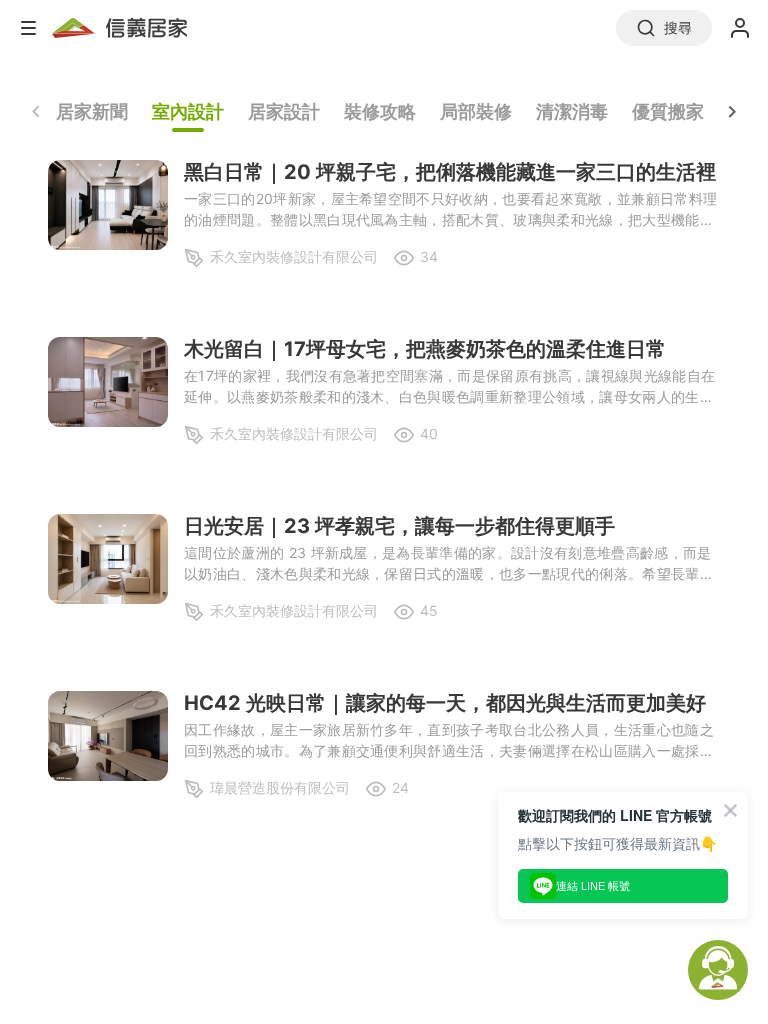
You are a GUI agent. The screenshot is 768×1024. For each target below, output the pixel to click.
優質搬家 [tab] (668, 111)
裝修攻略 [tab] (380, 111)
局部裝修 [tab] (476, 111)
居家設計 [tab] (284, 111)
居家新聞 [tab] (92, 111)
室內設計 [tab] (188, 111)
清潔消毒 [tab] (572, 111)
